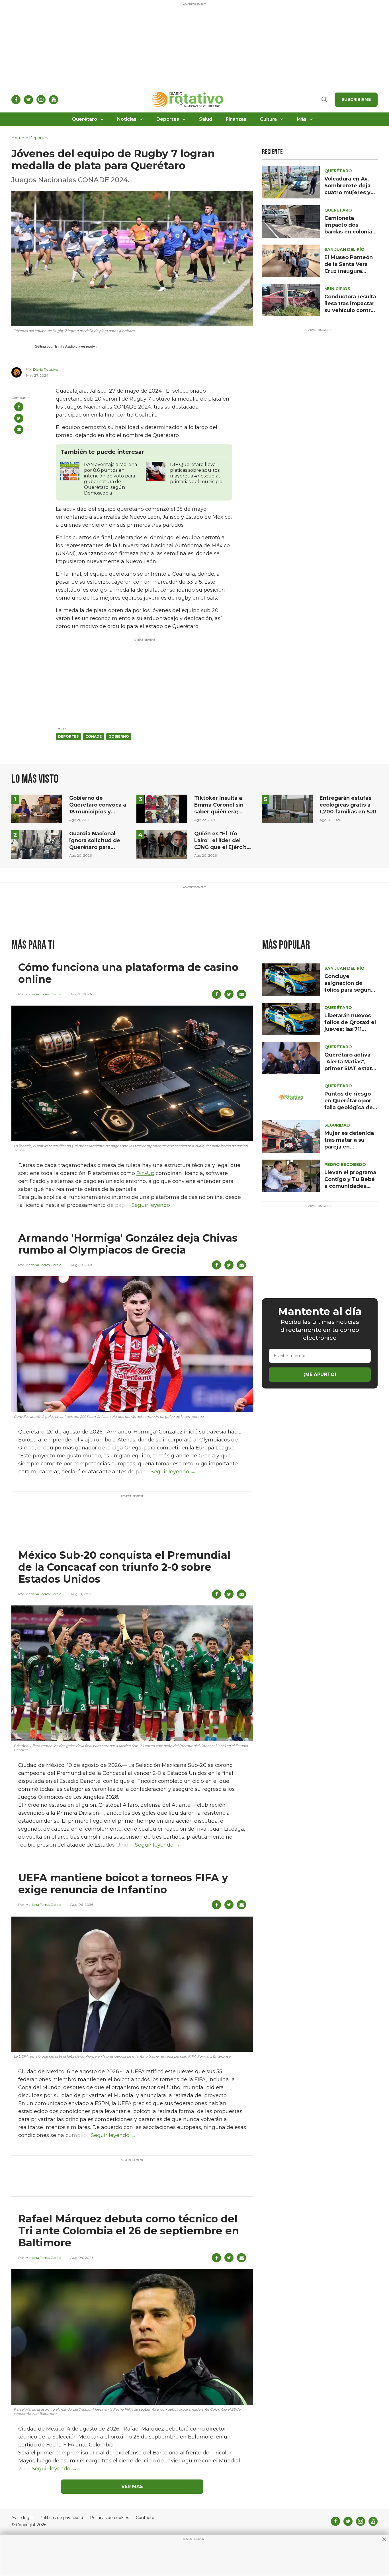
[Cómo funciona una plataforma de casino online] (132, 1073)
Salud (206, 119)
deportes (68, 736)
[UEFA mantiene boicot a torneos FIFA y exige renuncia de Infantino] (132, 1984)
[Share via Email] (19, 430)
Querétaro (85, 119)
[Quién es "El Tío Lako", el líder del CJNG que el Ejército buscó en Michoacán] (162, 844)
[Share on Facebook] (19, 407)
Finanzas (236, 119)
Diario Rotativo (46, 369)
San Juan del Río (344, 249)
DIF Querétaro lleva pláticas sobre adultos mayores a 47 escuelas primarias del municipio (196, 473)
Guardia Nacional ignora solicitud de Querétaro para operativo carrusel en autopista (98, 847)
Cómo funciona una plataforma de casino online (128, 973)
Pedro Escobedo (345, 1164)
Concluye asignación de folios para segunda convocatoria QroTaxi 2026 (351, 990)
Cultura (268, 119)
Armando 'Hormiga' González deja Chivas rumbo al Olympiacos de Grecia (128, 1244)
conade (94, 736)
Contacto (145, 2518)
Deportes (168, 119)
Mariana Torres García (43, 994)
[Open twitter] (28, 100)
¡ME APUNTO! (320, 1374)
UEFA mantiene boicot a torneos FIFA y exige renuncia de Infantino (123, 1884)
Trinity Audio (65, 346)
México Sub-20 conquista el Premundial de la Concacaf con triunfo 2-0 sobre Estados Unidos (124, 1567)
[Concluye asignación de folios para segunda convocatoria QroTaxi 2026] (291, 979)
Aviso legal (22, 2518)
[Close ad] (384, 2539)
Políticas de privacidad (61, 2518)
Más (302, 119)
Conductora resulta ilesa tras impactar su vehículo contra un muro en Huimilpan (350, 310)
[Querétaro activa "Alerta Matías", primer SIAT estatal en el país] (291, 1058)
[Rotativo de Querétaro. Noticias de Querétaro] (188, 100)
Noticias (127, 119)
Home (18, 138)
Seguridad (337, 1125)
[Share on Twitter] (19, 418)
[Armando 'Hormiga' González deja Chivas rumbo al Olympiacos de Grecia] (132, 1344)
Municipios (337, 289)
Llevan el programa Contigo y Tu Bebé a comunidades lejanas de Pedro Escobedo (350, 1186)
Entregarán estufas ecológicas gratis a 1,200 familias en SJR (348, 805)
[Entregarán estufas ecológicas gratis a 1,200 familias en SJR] (287, 808)
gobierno (119, 736)
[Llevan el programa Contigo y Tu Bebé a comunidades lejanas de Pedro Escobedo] (291, 1175)
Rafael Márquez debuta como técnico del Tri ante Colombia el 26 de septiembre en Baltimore (129, 2231)
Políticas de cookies (109, 2518)
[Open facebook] (16, 100)
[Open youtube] (54, 100)
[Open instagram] (41, 100)
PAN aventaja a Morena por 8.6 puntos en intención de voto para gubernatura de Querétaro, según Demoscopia (110, 479)
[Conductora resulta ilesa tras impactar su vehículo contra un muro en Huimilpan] (291, 300)
